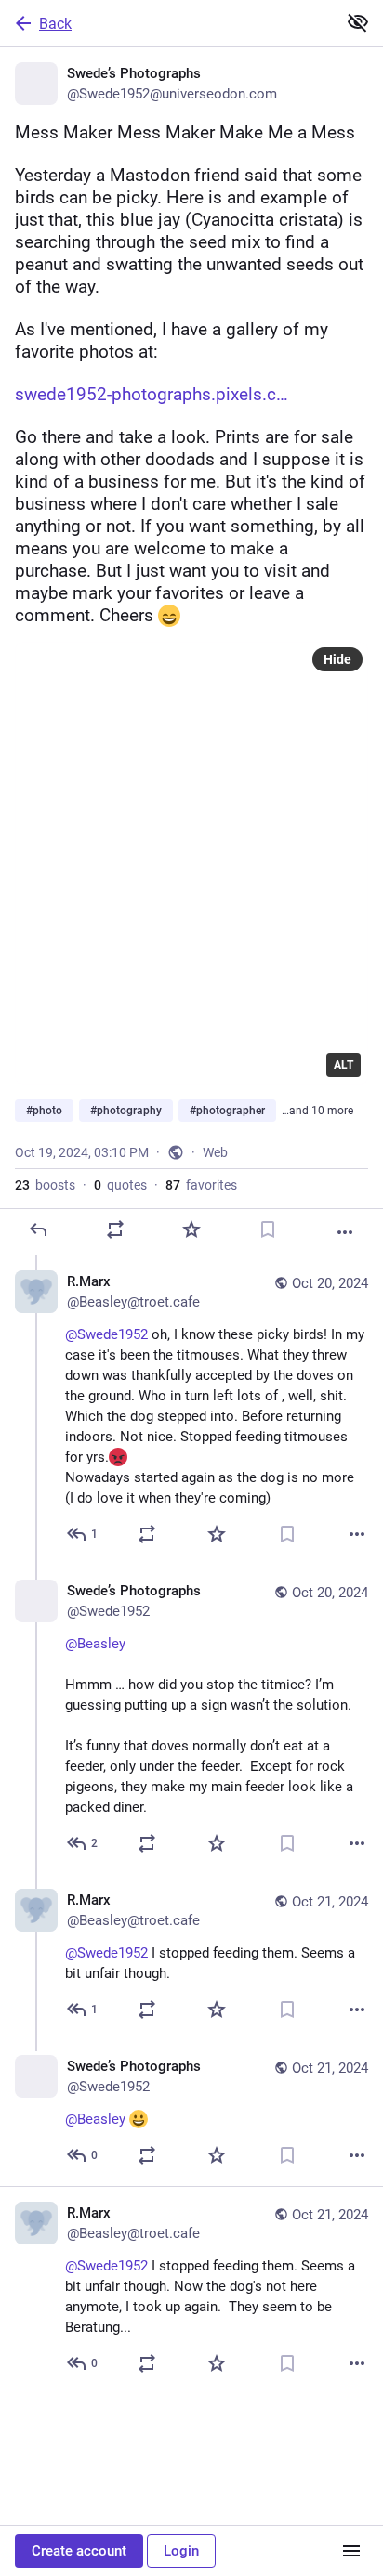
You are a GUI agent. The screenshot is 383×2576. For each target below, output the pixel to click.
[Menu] (351, 2551)
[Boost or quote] (115, 1229)
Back (55, 24)
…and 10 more (317, 1111)
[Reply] (38, 1229)
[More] (345, 1232)
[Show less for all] (358, 22)
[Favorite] (191, 1229)
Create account (79, 2551)
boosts (45, 1185)
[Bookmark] (268, 1229)
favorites (201, 1185)
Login (181, 2551)
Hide (337, 659)
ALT (343, 1065)
